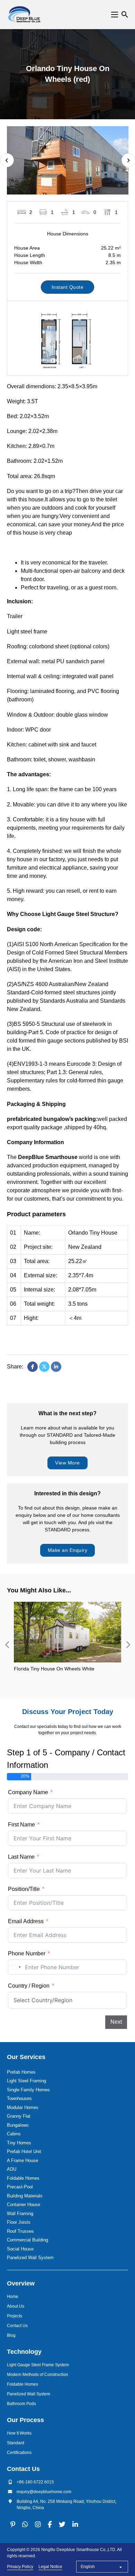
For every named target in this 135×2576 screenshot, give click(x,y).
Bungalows (18, 2125)
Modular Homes (23, 2107)
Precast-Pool (20, 2187)
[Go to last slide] (7, 160)
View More (67, 1463)
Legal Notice (50, 2567)
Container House (24, 2205)
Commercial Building (28, 2240)
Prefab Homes (21, 2072)
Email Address (26, 1921)
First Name (21, 1825)
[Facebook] (33, 1367)
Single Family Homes (28, 2090)
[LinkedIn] (56, 1367)
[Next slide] (128, 1645)
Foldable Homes (23, 2178)
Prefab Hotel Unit (24, 2151)
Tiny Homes (19, 2143)
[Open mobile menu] (115, 15)
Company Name (28, 1792)
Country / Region (29, 1986)
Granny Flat (19, 2116)
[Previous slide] (7, 1645)
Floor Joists (19, 2222)
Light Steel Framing (26, 2081)
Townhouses (19, 2098)
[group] (68, 1645)
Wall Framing (20, 2214)
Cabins (14, 2134)
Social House (20, 2249)
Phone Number (27, 1953)
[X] (44, 1367)
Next (116, 2022)
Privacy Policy (20, 2567)
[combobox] (16, 1967)
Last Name (21, 1857)
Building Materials (25, 2196)
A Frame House (22, 2160)
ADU (12, 2169)
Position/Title (24, 1889)
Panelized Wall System (30, 2258)
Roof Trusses (20, 2231)
